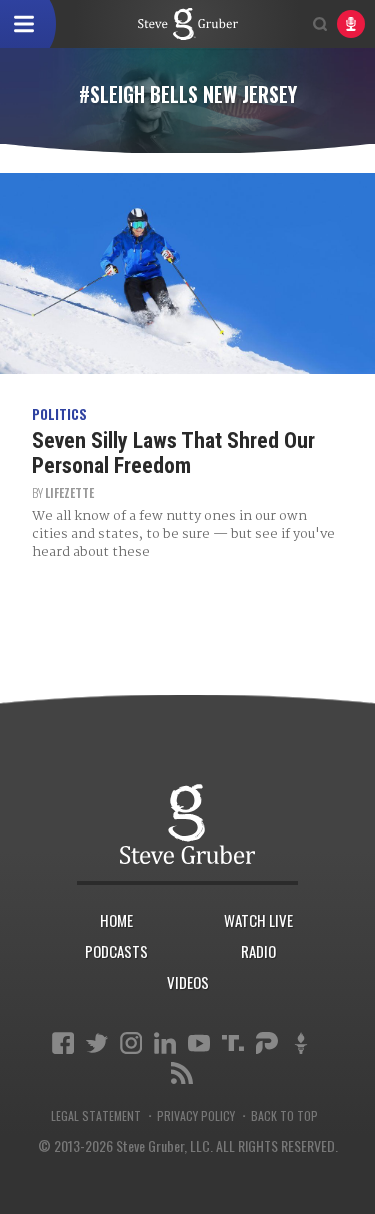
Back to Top (284, 1116)
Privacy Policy (196, 1116)
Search (320, 24)
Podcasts (116, 951)
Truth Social (233, 1043)
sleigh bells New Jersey (188, 24)
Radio (258, 951)
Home (116, 920)
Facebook (63, 1043)
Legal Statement (96, 1116)
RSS (182, 1073)
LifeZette (69, 492)
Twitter (97, 1043)
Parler (267, 1043)
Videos (188, 982)
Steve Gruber (187, 824)
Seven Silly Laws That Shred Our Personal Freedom (173, 452)
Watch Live (258, 920)
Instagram (131, 1043)
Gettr (301, 1043)
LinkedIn (165, 1043)
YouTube (199, 1043)
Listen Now (351, 24)
